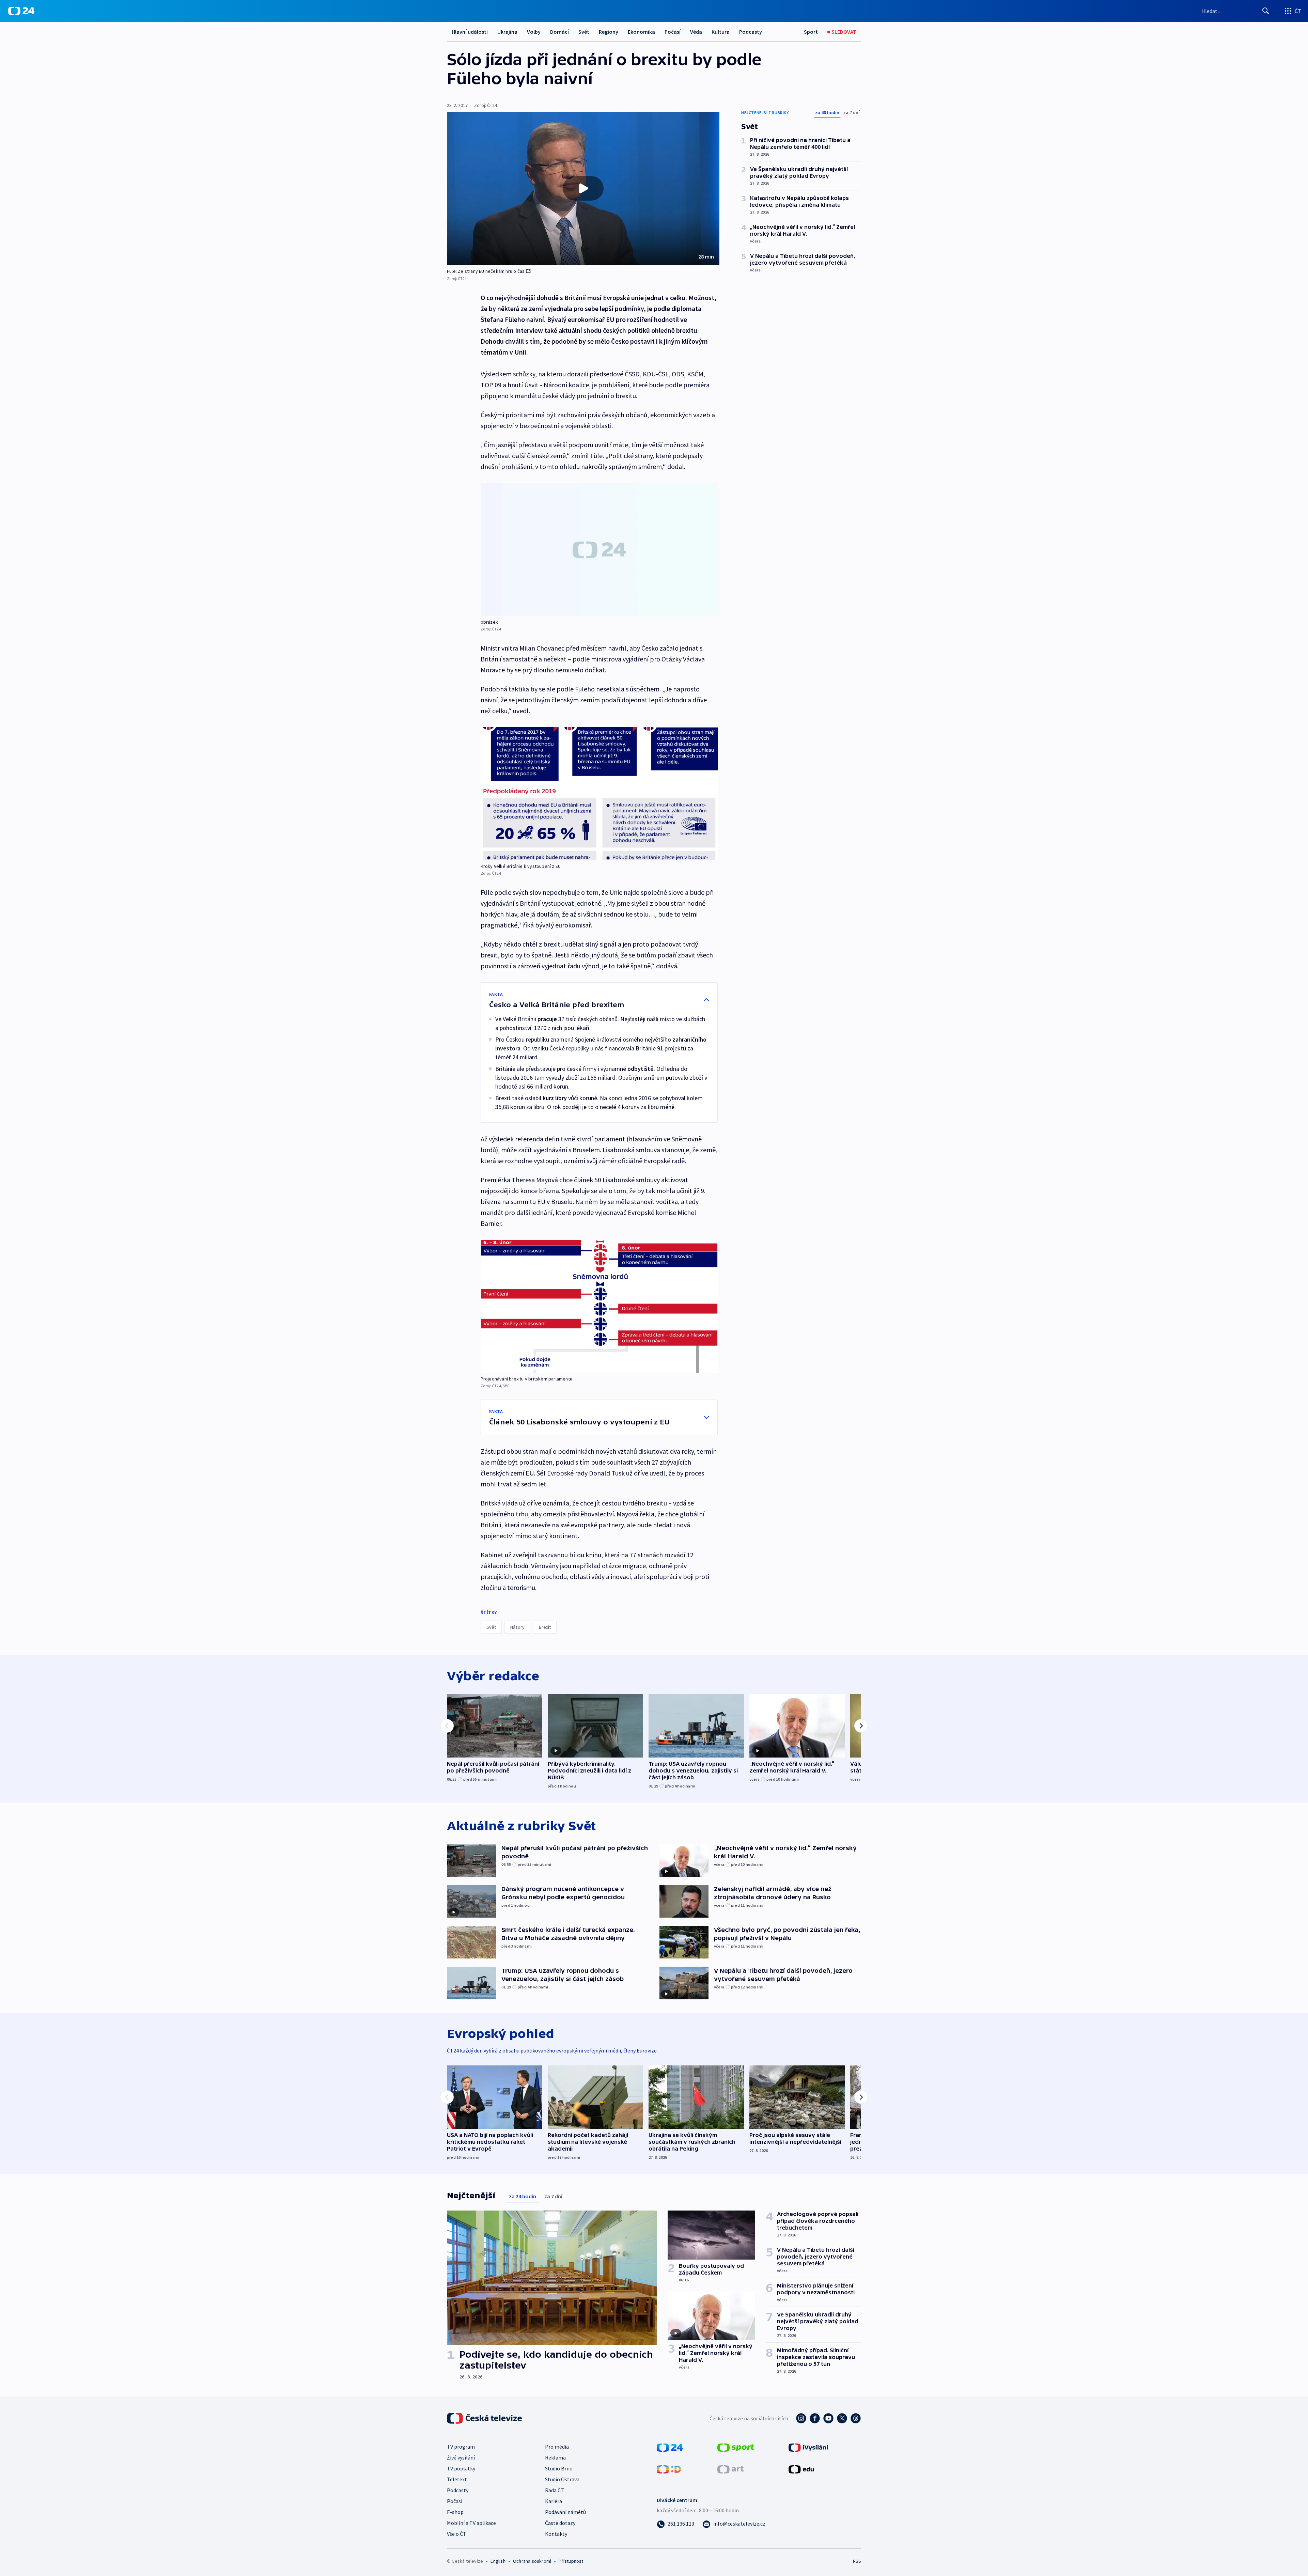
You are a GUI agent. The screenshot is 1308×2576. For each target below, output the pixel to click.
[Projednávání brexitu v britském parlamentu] (599, 1306)
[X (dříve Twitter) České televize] (842, 2418)
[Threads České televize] (856, 2418)
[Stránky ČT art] (730, 2469)
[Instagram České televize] (801, 2418)
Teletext (457, 2479)
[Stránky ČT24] (670, 2447)
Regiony (609, 32)
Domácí (559, 32)
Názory (517, 1627)
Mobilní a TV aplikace (471, 2523)
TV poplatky (461, 2468)
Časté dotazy (560, 2523)
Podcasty (751, 32)
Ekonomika (641, 32)
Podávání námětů (565, 2512)
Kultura (721, 32)
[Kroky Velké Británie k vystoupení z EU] (599, 794)
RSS (857, 2561)
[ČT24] (21, 11)
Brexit (545, 1627)
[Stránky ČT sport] (736, 2447)
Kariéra (554, 2501)
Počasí (673, 32)
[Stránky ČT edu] (801, 2469)
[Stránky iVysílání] (808, 2447)
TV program (461, 2447)
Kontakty (556, 2534)
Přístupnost (571, 2561)
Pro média (557, 2447)
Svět (584, 32)
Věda (696, 32)
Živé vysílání (461, 2457)
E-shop (455, 2512)
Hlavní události (470, 32)
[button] (583, 188)
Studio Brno (559, 2468)
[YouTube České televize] (828, 2418)
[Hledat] (1266, 11)
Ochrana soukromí (532, 2561)
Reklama (555, 2457)
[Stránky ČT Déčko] (669, 2469)
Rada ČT (555, 2490)
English (498, 2561)
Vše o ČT (457, 2534)
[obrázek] (599, 550)
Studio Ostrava (562, 2479)
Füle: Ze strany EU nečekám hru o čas (486, 271)
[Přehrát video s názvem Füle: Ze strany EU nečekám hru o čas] (583, 188)
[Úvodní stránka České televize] (485, 2418)
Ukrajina (507, 32)
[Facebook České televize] (815, 2418)
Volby (534, 32)
